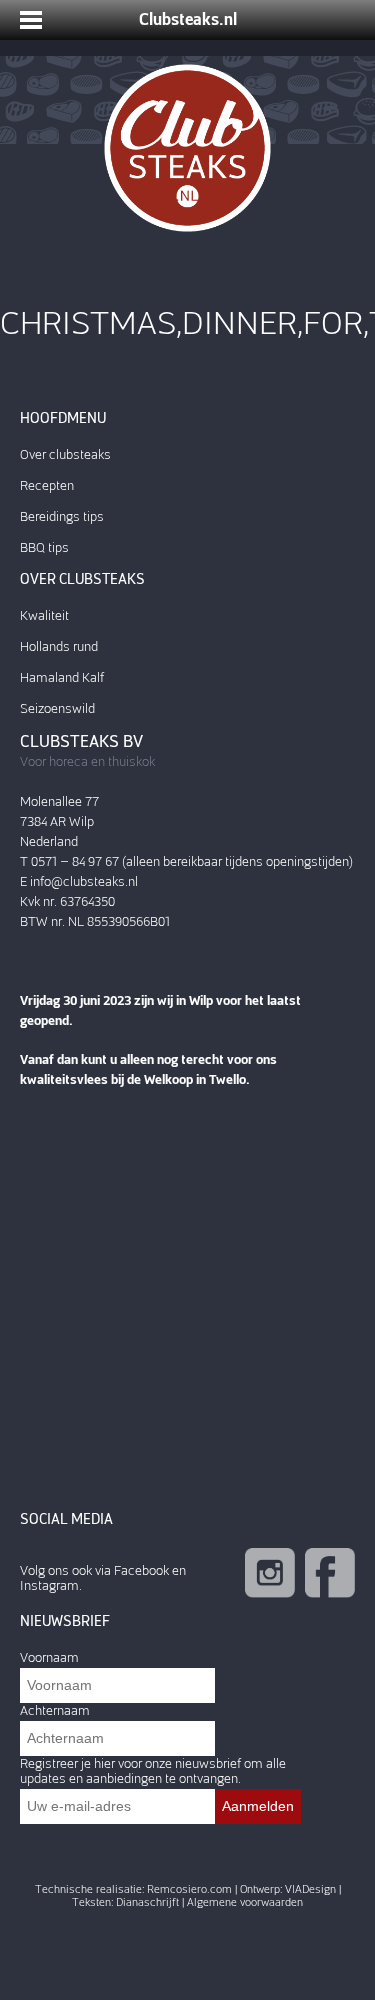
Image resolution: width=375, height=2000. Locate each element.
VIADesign (310, 1889)
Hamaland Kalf (62, 677)
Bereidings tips (62, 516)
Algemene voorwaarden (245, 1902)
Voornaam (49, 1657)
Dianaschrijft (147, 1902)
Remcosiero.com (189, 1889)
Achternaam (55, 1710)
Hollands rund (59, 646)
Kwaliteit (44, 615)
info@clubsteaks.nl (84, 881)
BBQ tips (44, 547)
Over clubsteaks (65, 454)
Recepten (47, 485)
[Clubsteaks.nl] (187, 148)
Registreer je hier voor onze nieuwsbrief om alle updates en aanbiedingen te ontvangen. (153, 1771)
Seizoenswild (57, 708)
